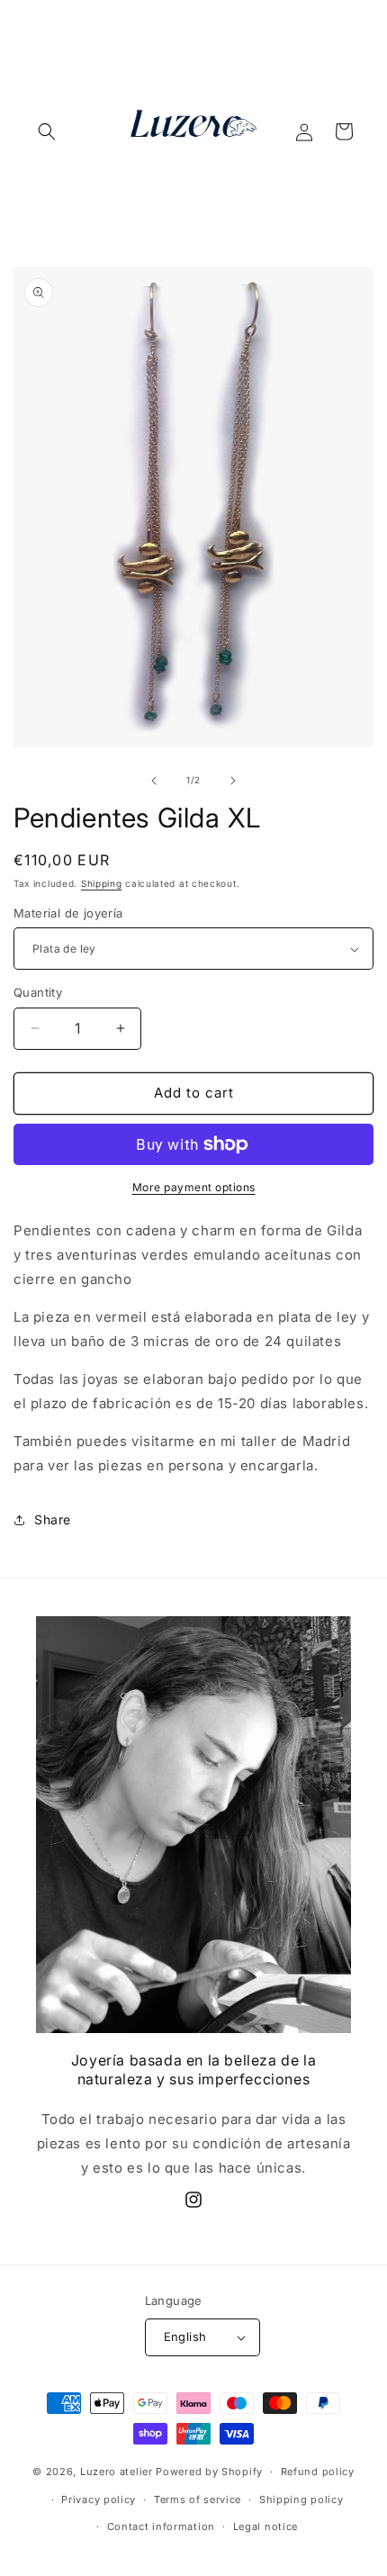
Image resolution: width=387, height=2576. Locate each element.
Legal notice (265, 2526)
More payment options (194, 1187)
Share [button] (53, 1519)
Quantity (38, 992)
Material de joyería (68, 913)
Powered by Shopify (209, 2472)
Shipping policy (301, 2499)
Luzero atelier (118, 2472)
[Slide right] (233, 781)
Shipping (102, 883)
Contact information (161, 2526)
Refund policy (318, 2472)
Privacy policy (99, 2499)
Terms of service (198, 2499)
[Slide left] (154, 781)
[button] (47, 131)
